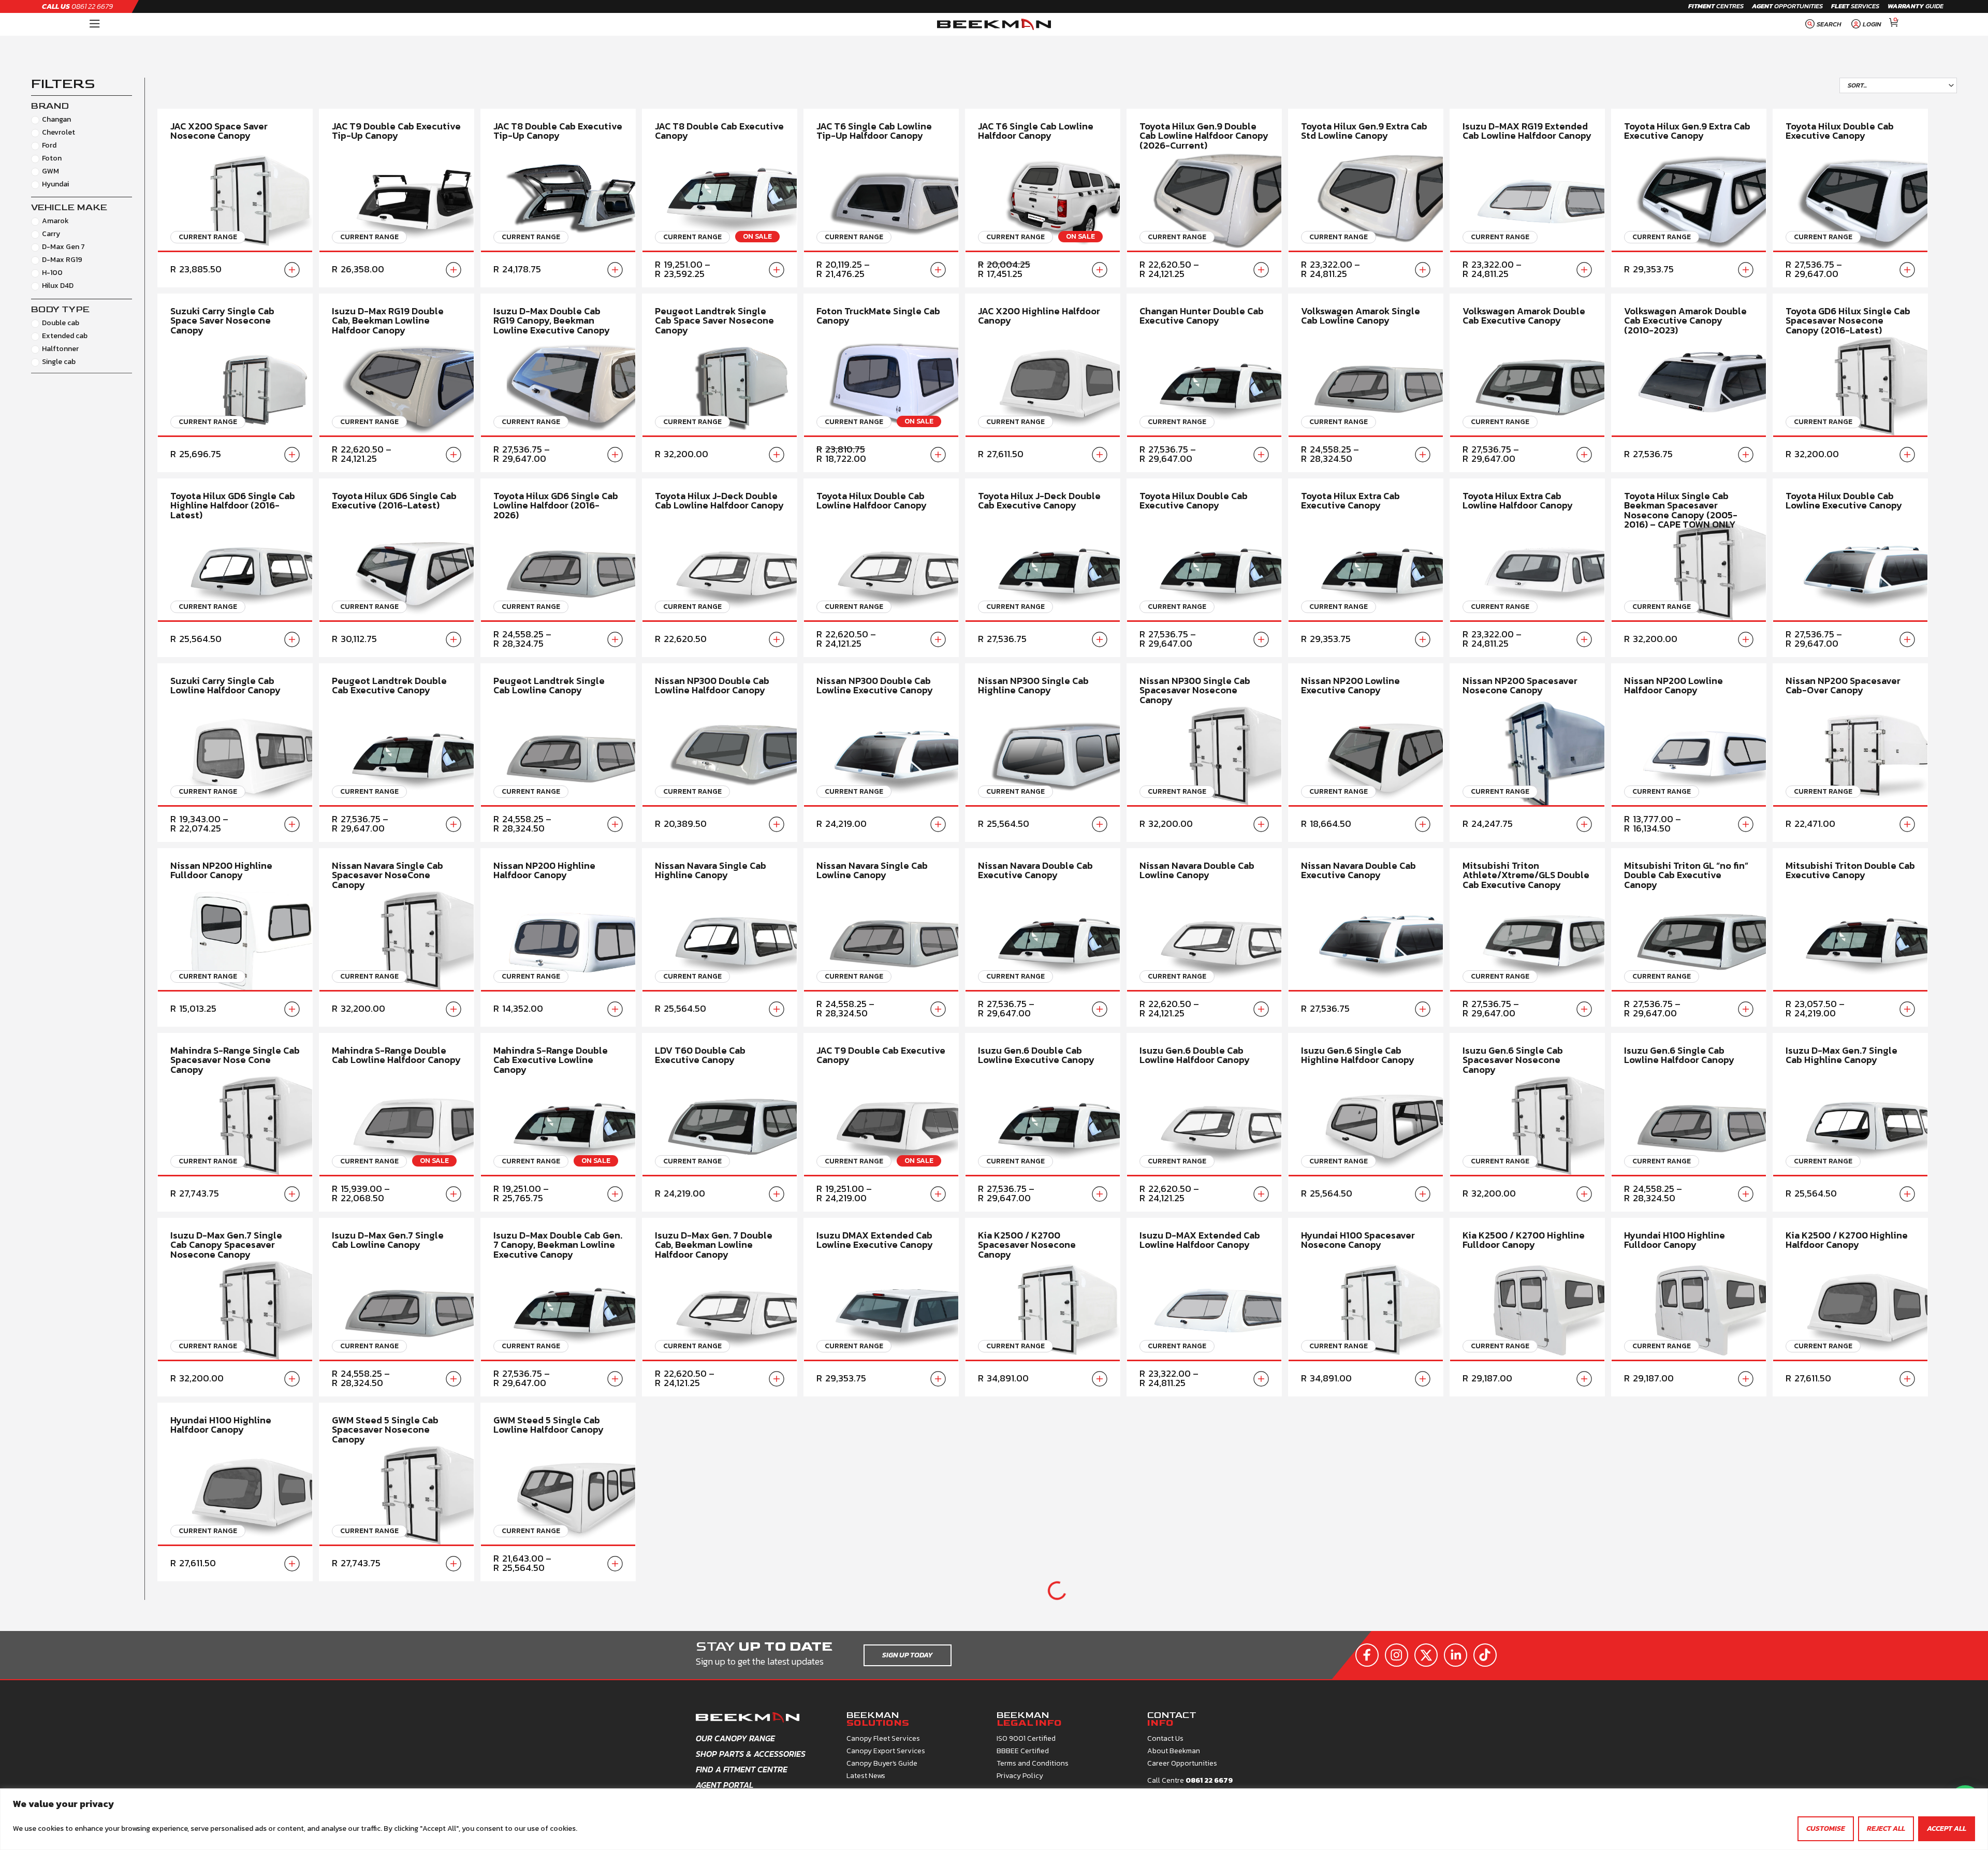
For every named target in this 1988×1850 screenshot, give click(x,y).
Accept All (1947, 1829)
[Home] (95, 24)
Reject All (1886, 1829)
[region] (994, 1819)
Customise (1826, 1829)
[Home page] (994, 25)
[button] (1822, 24)
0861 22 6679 (77, 6)
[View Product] (292, 270)
